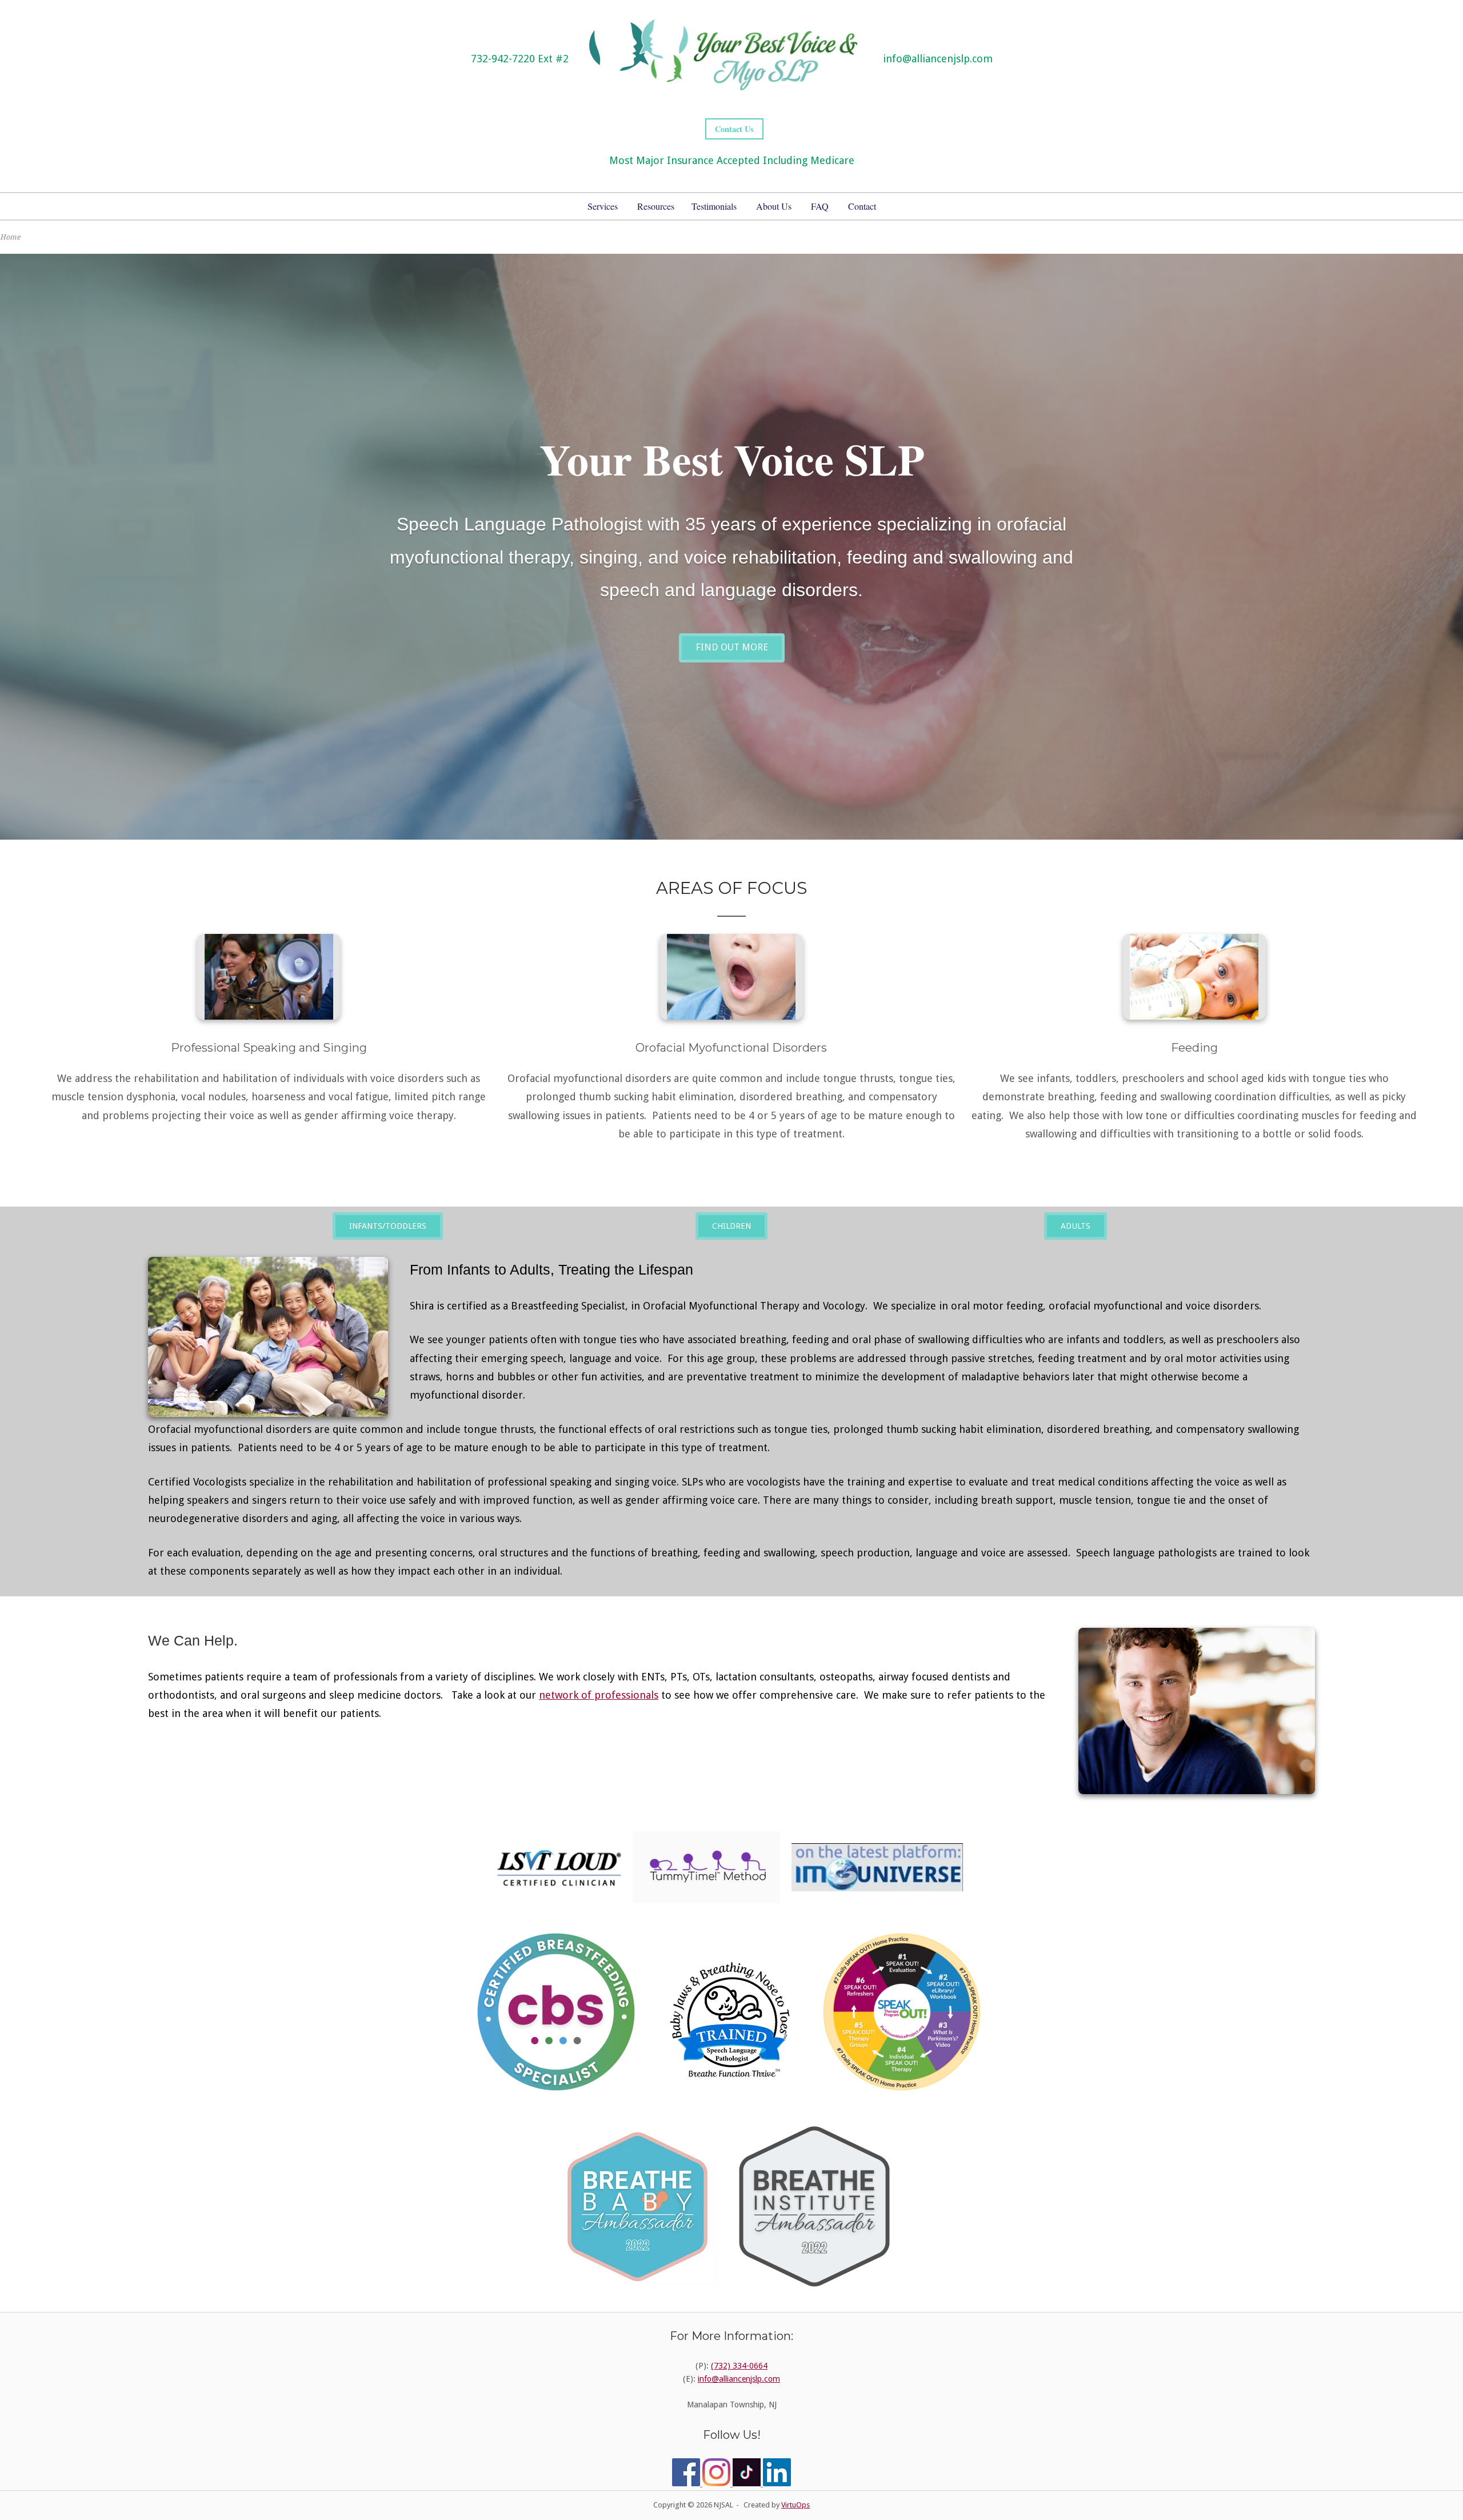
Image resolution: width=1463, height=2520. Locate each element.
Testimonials (714, 206)
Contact (862, 206)
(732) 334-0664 (739, 2366)
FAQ (820, 206)
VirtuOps (796, 2505)
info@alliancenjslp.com (938, 59)
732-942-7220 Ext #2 (520, 59)
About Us (774, 206)
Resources (656, 206)
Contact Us (734, 129)
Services (603, 206)
